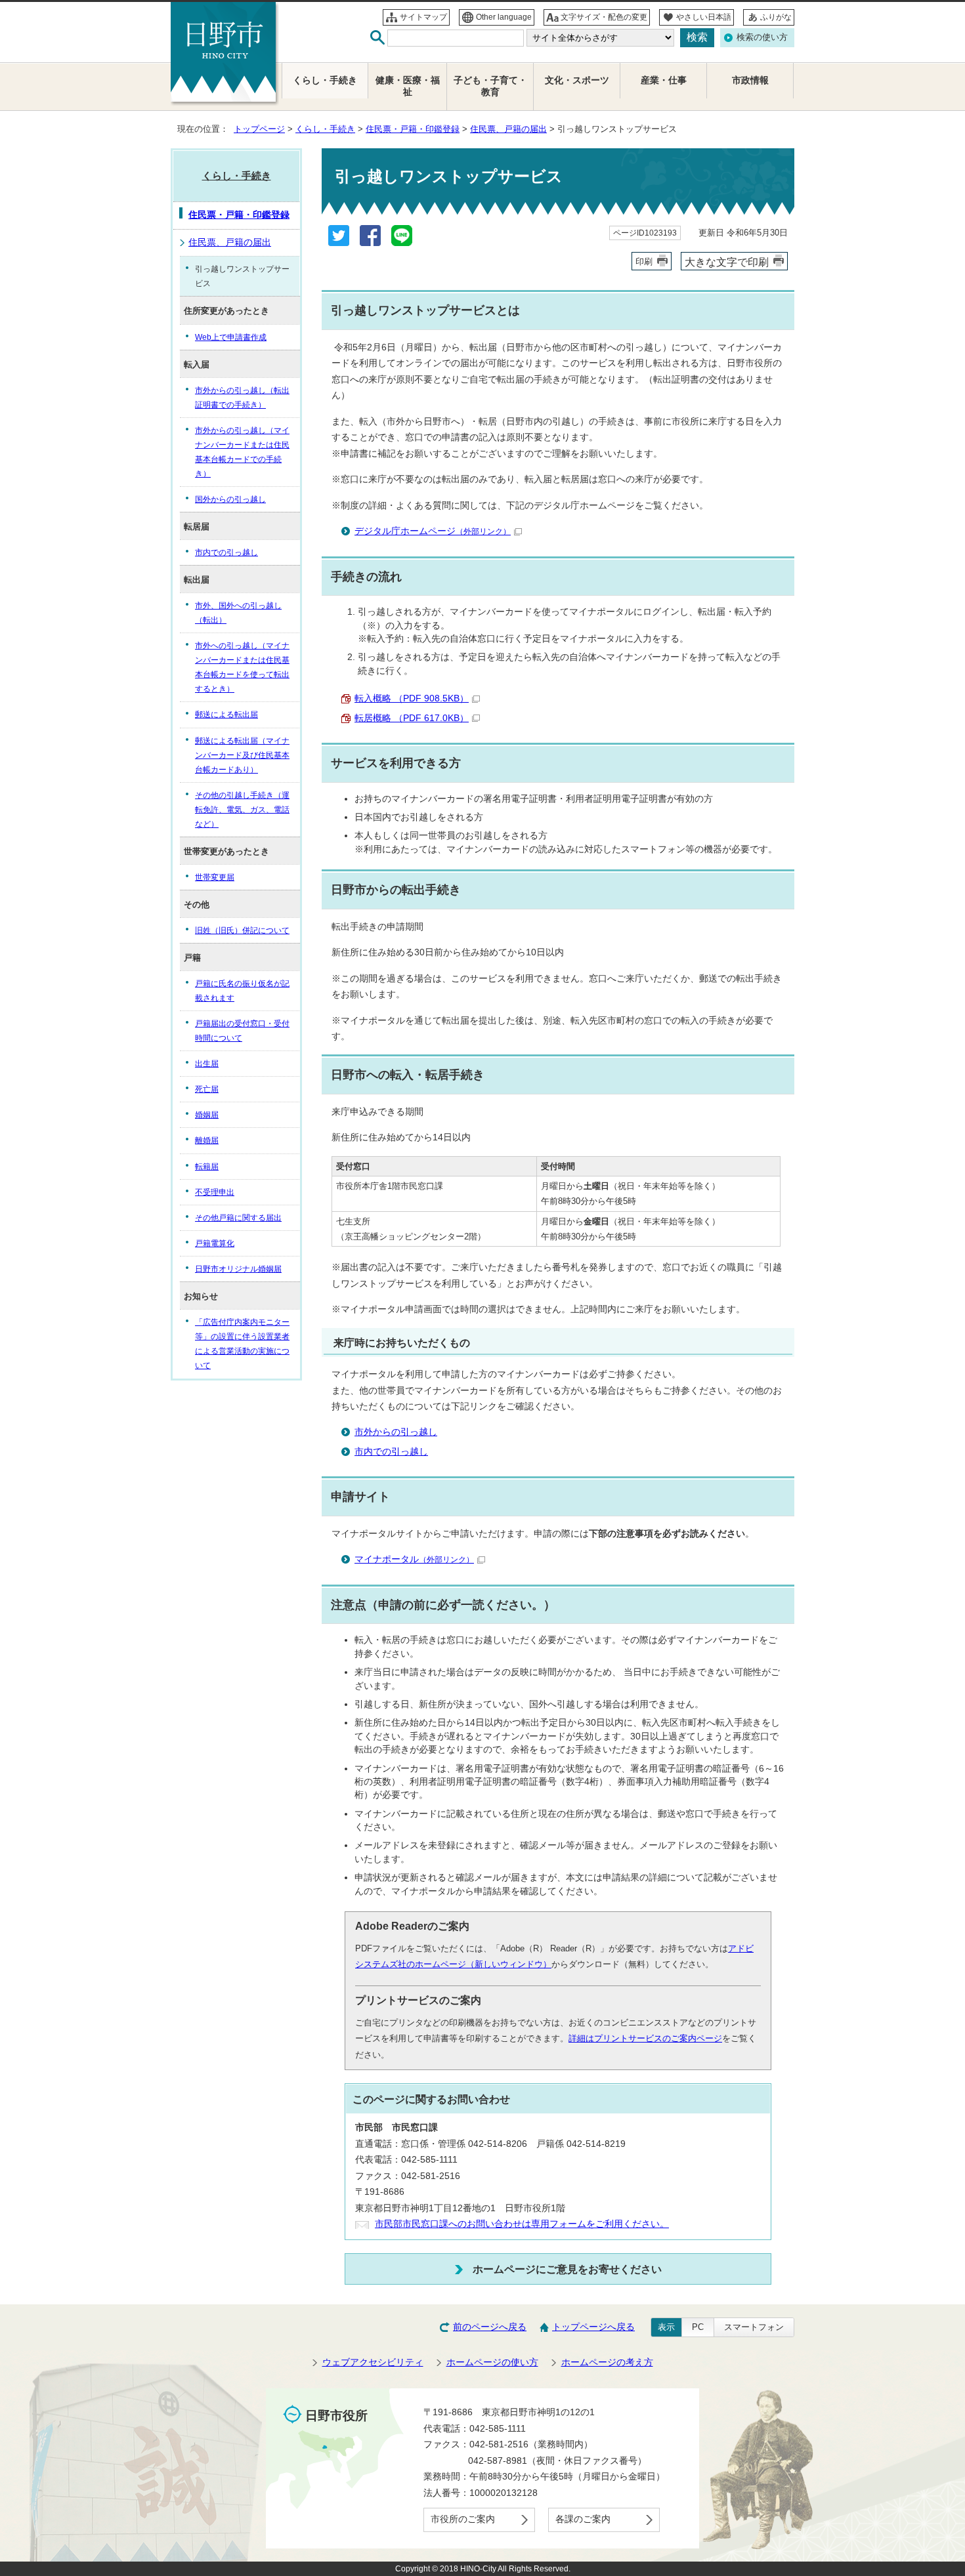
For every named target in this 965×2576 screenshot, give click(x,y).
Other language (504, 17)
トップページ (259, 129)
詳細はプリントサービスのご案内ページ (645, 2038)
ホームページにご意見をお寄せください (567, 2269)
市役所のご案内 (463, 2519)
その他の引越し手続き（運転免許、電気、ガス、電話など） (242, 810)
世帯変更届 (215, 877)
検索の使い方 (762, 37)
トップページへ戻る (593, 2327)
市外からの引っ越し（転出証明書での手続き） (242, 398)
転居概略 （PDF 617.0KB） (412, 718)
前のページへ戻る (490, 2327)
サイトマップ (423, 17)
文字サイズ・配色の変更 (604, 17)
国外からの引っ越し (230, 499)
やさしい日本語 (704, 17)
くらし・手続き (325, 129)
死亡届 (207, 1089)
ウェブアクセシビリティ (373, 2362)
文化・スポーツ (577, 80)
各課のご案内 (583, 2519)
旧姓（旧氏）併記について (242, 930)
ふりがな (776, 17)
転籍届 (207, 1167)
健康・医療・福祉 (408, 86)
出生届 (207, 1064)
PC (698, 2327)
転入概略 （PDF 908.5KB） (412, 698)
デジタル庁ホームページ (433, 531)
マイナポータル (414, 1559)
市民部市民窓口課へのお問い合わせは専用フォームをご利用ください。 (522, 2224)
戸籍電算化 (215, 1243)
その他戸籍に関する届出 (238, 1218)
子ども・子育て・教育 (490, 86)
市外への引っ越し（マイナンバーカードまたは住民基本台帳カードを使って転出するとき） (242, 667)
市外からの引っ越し (396, 1432)
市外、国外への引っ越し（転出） (238, 613)
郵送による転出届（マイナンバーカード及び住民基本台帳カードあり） (242, 755)
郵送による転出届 (226, 715)
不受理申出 (215, 1192)
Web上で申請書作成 (231, 337)
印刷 (644, 261)
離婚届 (207, 1140)
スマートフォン (754, 2327)
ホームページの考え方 (607, 2362)
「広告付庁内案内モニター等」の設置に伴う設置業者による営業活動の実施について (242, 1344)
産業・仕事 (664, 80)
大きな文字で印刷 (727, 262)
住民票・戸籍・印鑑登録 (413, 129)
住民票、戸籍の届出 (508, 129)
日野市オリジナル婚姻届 (238, 1269)
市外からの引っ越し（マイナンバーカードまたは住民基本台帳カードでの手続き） (242, 452)
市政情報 (750, 80)
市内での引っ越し (391, 1452)
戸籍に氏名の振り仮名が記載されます (242, 991)
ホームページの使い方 (492, 2362)
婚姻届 (207, 1115)
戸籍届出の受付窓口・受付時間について (242, 1031)
